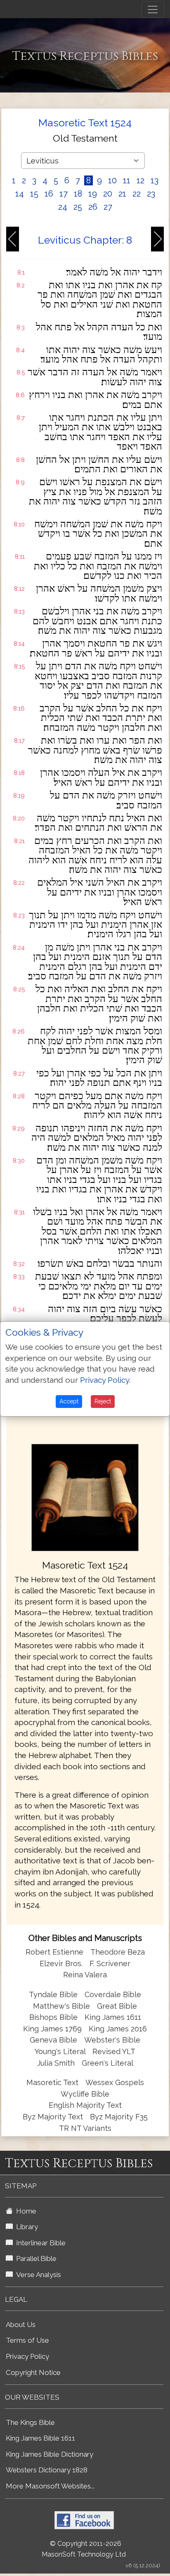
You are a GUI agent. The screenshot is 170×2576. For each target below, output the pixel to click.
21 (122, 194)
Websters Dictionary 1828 (47, 2470)
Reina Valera (85, 1975)
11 (127, 180)
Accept (69, 1401)
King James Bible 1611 (40, 2438)
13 (155, 180)
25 (78, 207)
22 (137, 194)
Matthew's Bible (61, 2006)
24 (63, 207)
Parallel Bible (35, 2258)
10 (112, 180)
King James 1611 (113, 2017)
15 (34, 194)
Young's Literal (61, 2051)
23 (151, 194)
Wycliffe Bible (85, 2094)
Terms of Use (27, 2340)
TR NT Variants (85, 2128)
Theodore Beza (118, 1952)
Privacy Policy (27, 2356)
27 (108, 207)
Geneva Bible (53, 2040)
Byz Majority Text (53, 2117)
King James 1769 (52, 2029)
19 (93, 194)
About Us (21, 2325)
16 (49, 194)
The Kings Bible (30, 2422)
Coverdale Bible (113, 1994)
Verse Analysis (37, 2275)
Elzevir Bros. (61, 1963)
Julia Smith (57, 2063)
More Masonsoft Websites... (50, 2486)
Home (25, 2211)
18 (78, 194)
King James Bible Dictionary (50, 2454)
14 (20, 194)
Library (25, 2227)
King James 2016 (118, 2029)
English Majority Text (85, 2105)
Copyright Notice (33, 2372)
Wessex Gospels (115, 2082)
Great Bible (117, 2006)
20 (108, 194)
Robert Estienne (54, 1952)
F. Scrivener (110, 1963)
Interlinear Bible (39, 2243)
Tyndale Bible (53, 1994)
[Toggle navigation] (153, 9)
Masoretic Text (52, 2082)
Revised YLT (114, 2051)
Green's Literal (107, 2063)
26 (93, 207)
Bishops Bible (53, 2017)
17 (64, 194)
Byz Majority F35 (119, 2117)
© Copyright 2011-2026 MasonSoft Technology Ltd (84, 2549)
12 (140, 180)
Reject (103, 1401)
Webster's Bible (112, 2040)
